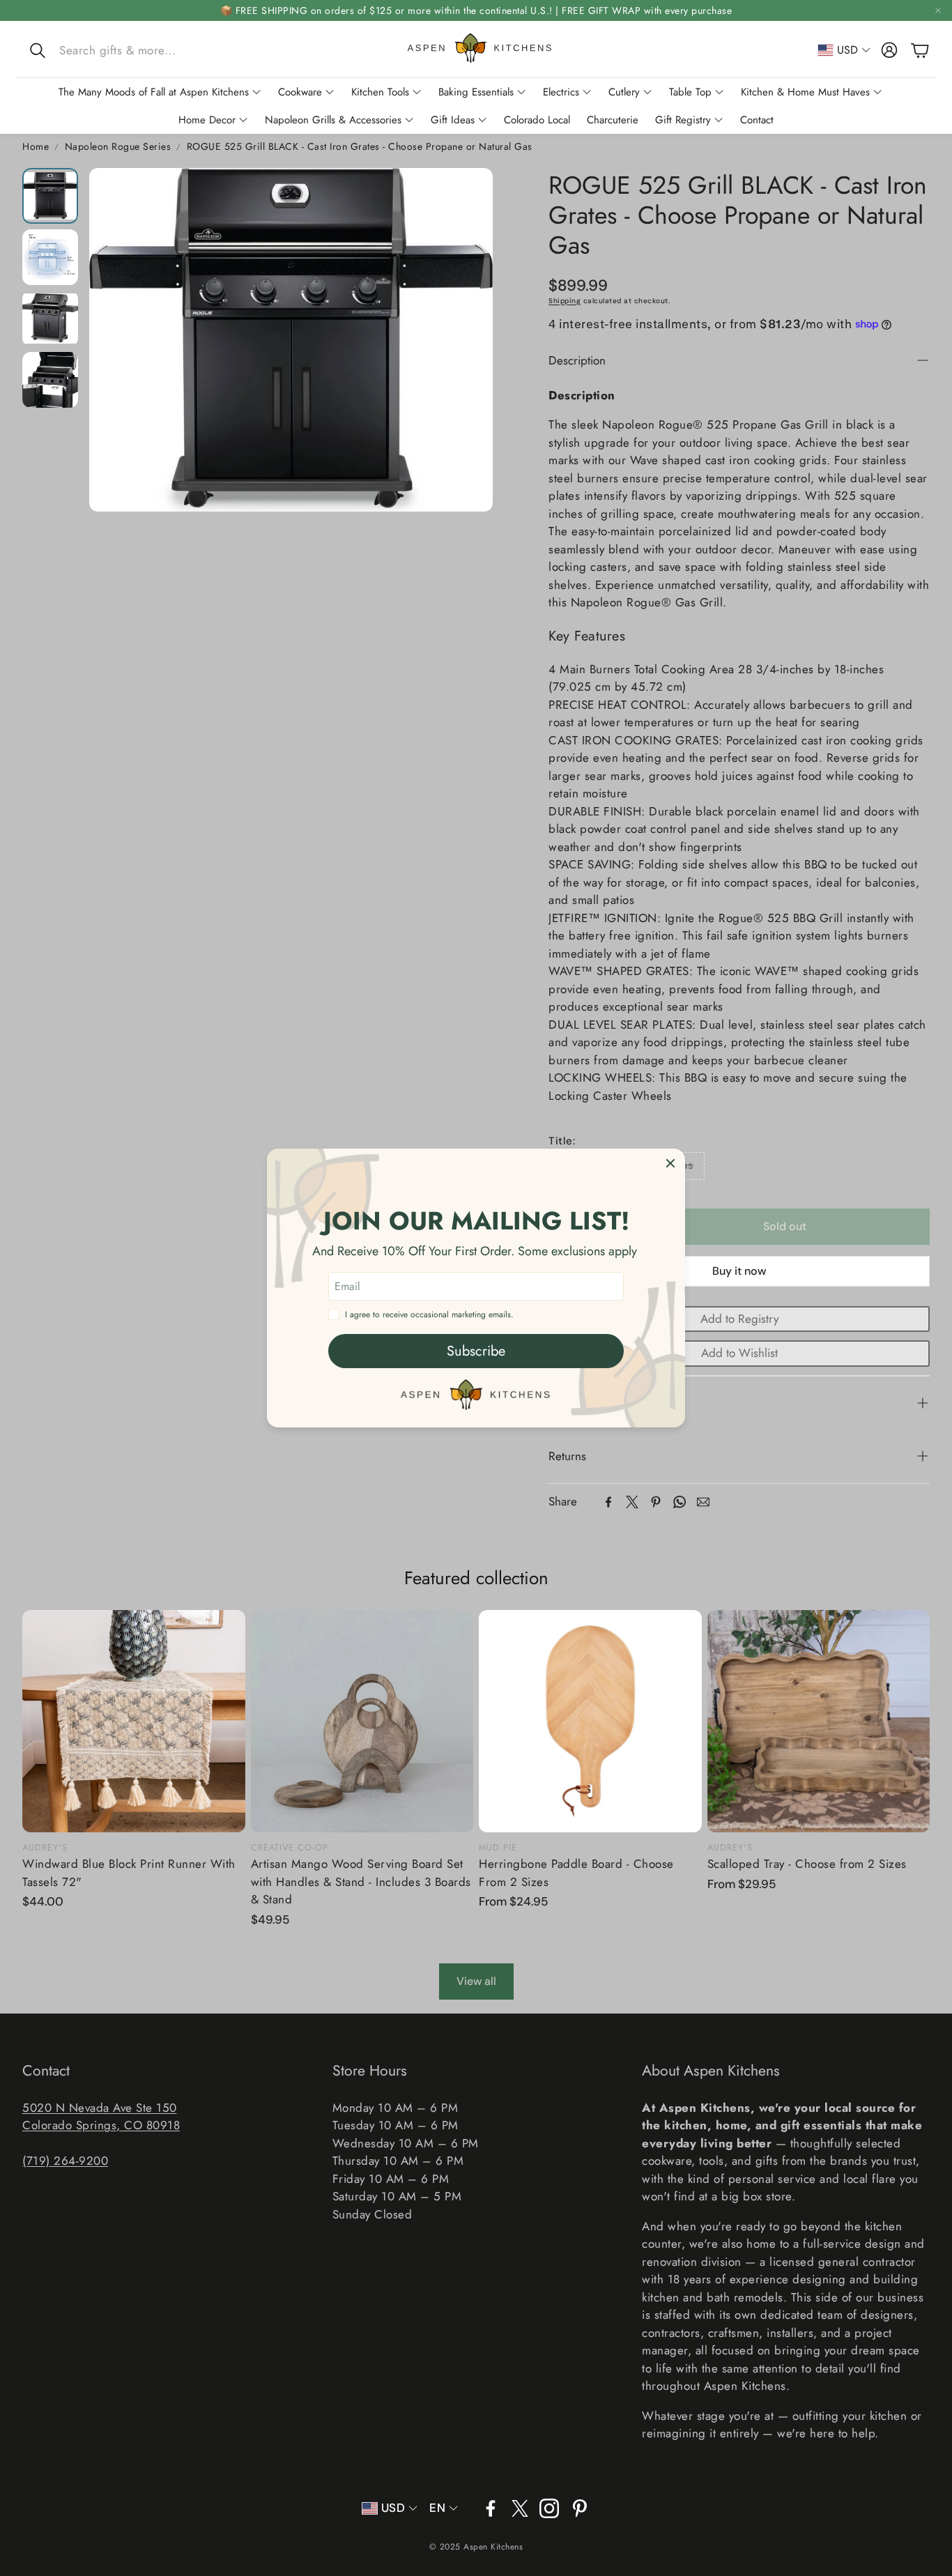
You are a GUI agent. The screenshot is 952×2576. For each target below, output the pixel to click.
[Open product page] (134, 1722)
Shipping (565, 301)
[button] (118, 50)
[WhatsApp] (680, 1502)
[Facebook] (608, 1502)
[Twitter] (632, 1502)
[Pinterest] (656, 1502)
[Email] (703, 1502)
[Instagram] (549, 2508)
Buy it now (739, 1271)
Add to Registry (739, 1319)
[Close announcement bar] (938, 10)
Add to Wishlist (739, 1353)
